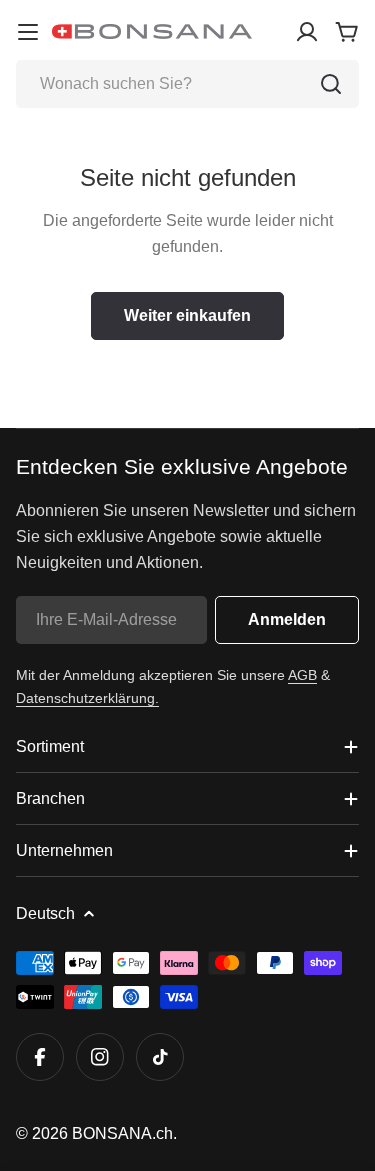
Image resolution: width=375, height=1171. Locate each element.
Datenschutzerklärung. (87, 698)
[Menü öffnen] (28, 32)
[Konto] (307, 32)
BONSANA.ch (122, 1133)
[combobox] (187, 84)
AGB (302, 675)
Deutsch (45, 913)
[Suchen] (331, 84)
